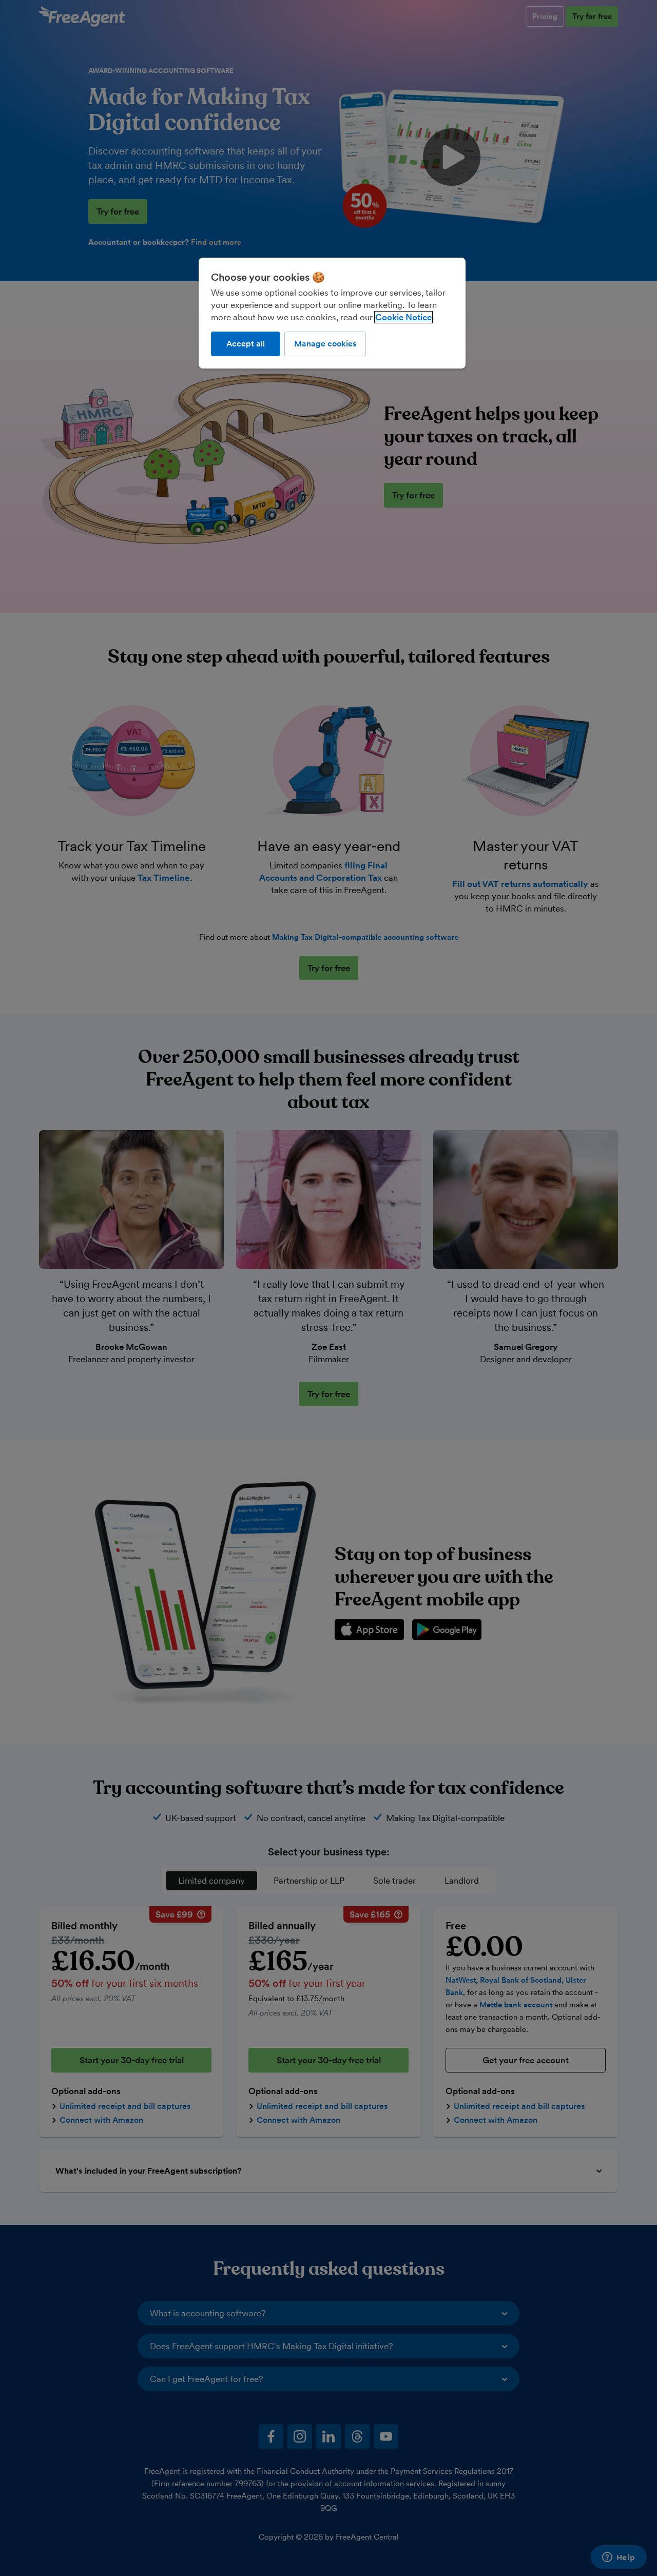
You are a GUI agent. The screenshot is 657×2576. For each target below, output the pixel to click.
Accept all (246, 344)
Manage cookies (325, 344)
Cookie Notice (403, 317)
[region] (332, 313)
